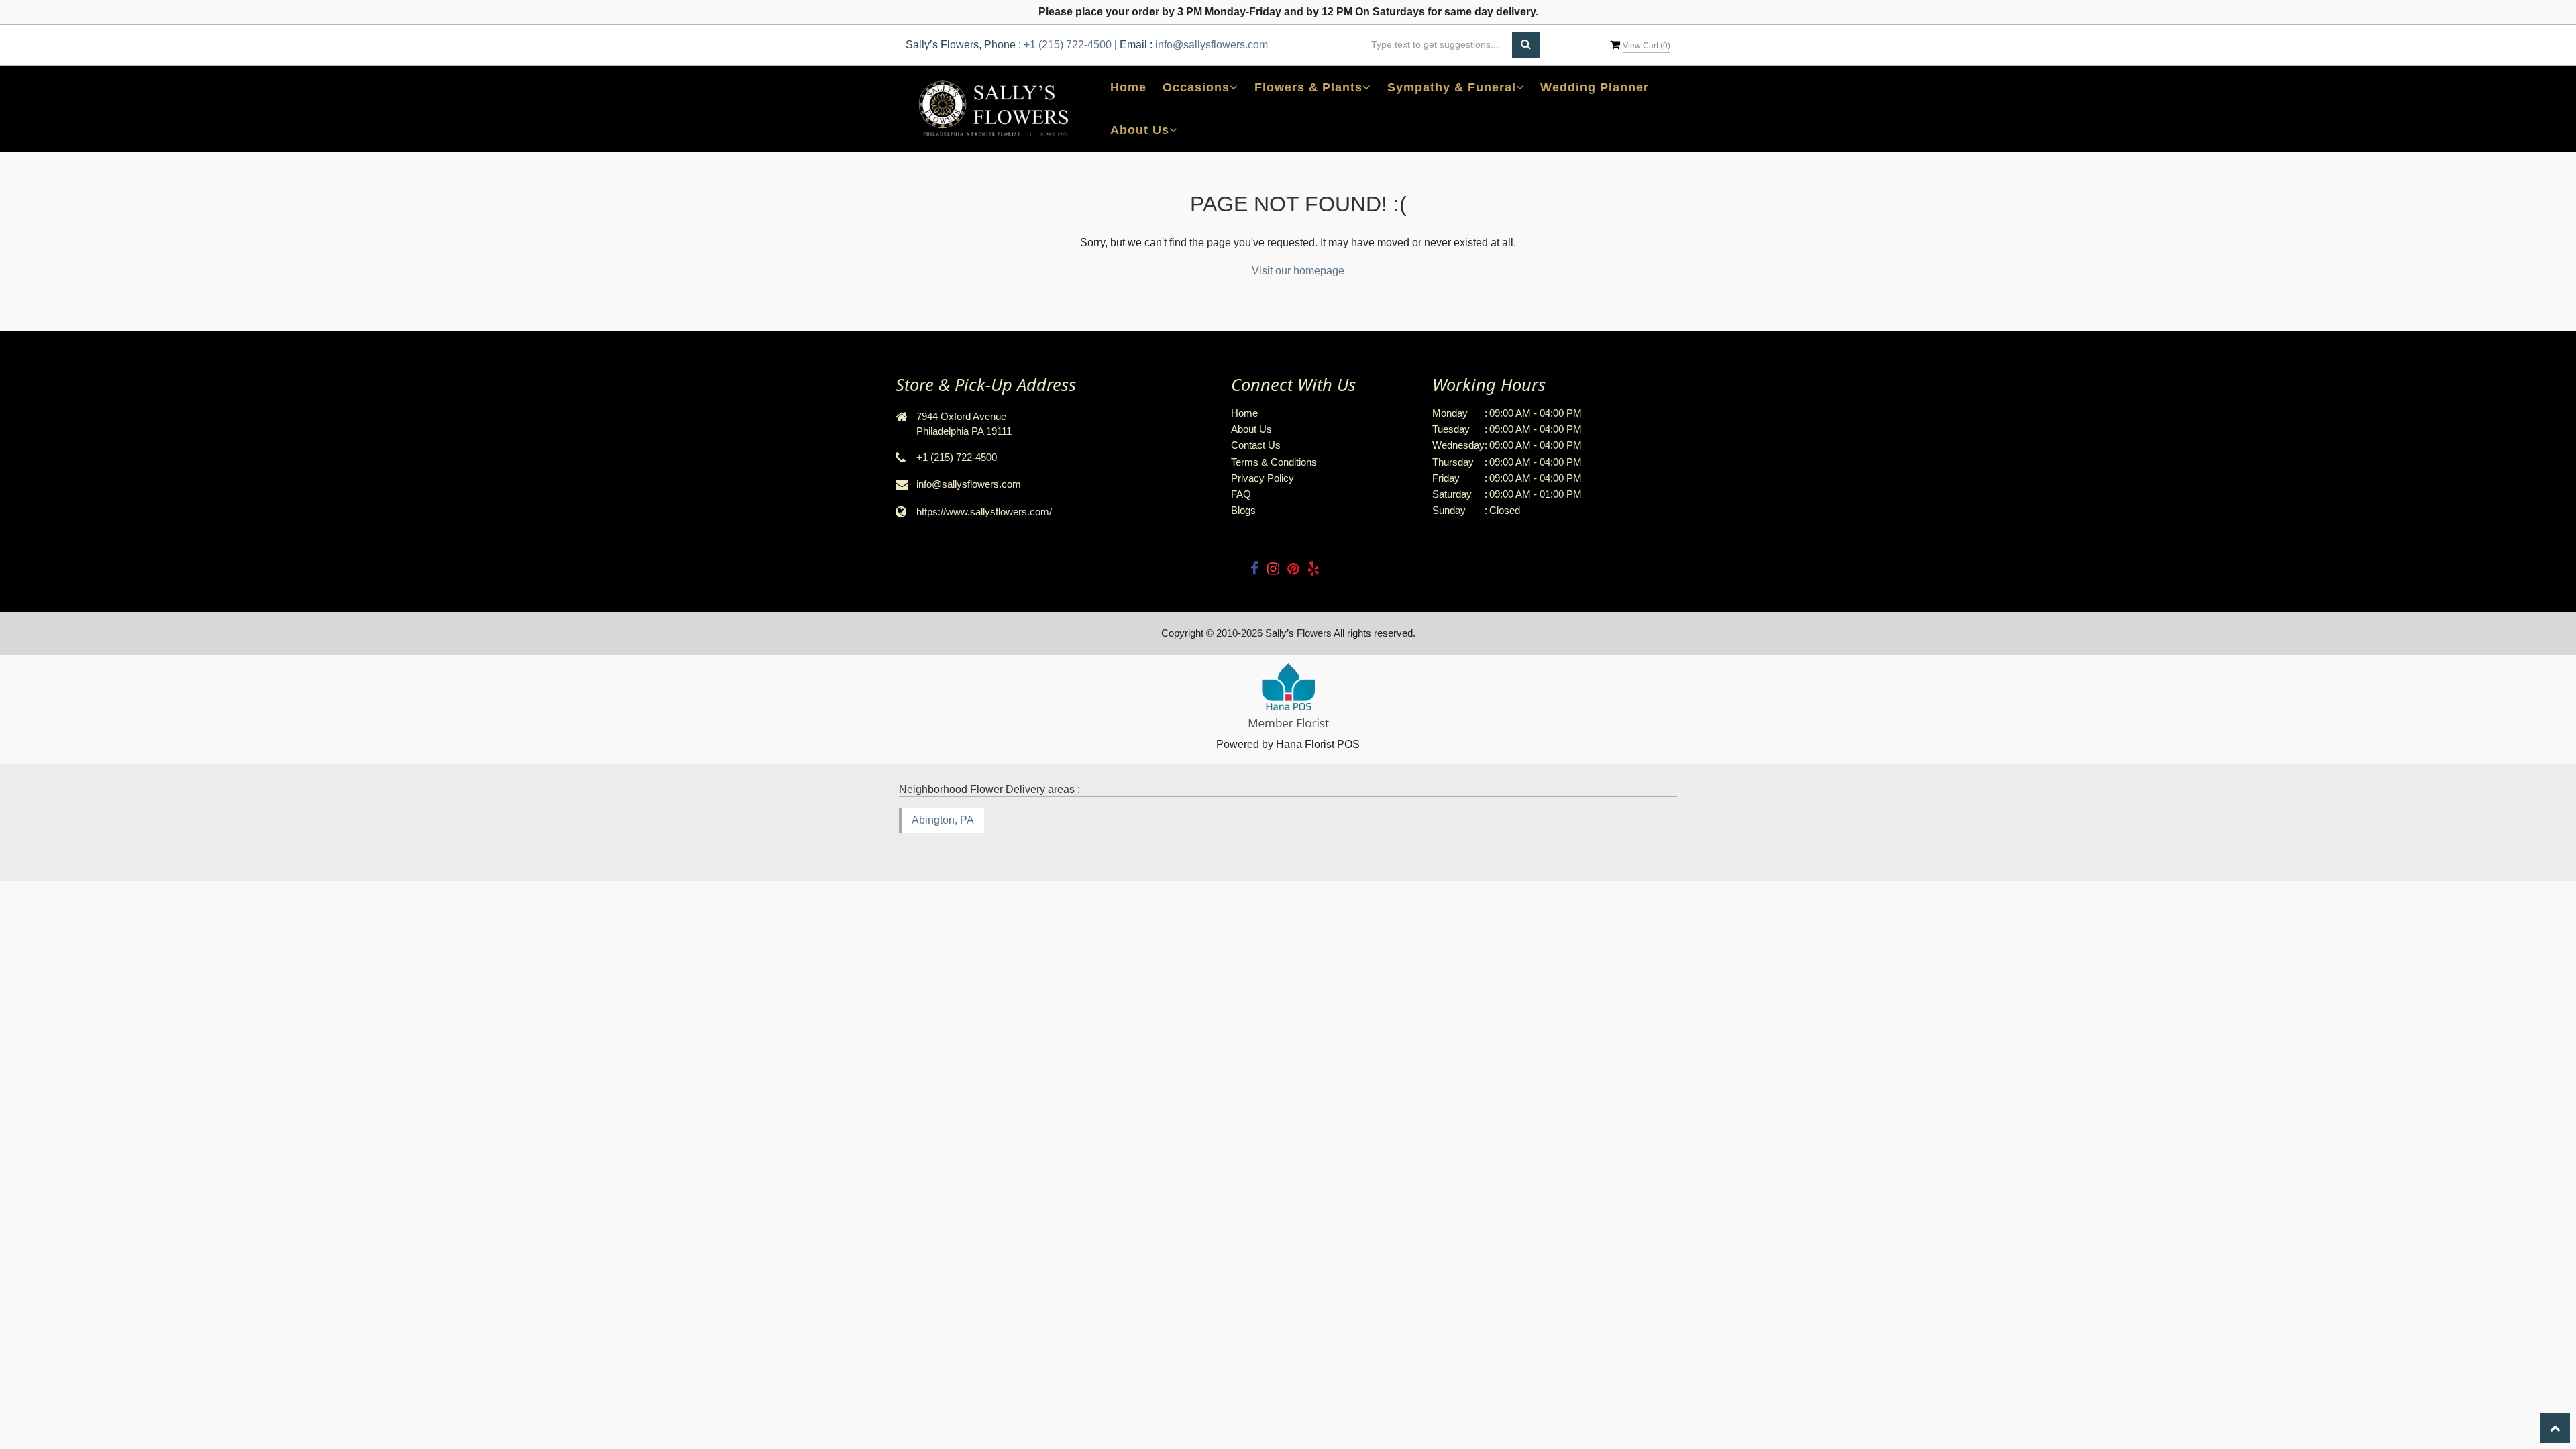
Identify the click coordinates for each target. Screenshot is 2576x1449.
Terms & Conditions (1274, 462)
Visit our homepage (1298, 271)
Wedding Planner (1595, 87)
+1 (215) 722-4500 (1068, 45)
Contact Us (1256, 445)
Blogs (1243, 510)
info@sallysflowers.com (1212, 45)
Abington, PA (943, 820)
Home (1128, 87)
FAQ (1241, 494)
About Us (1251, 429)
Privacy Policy (1263, 478)
